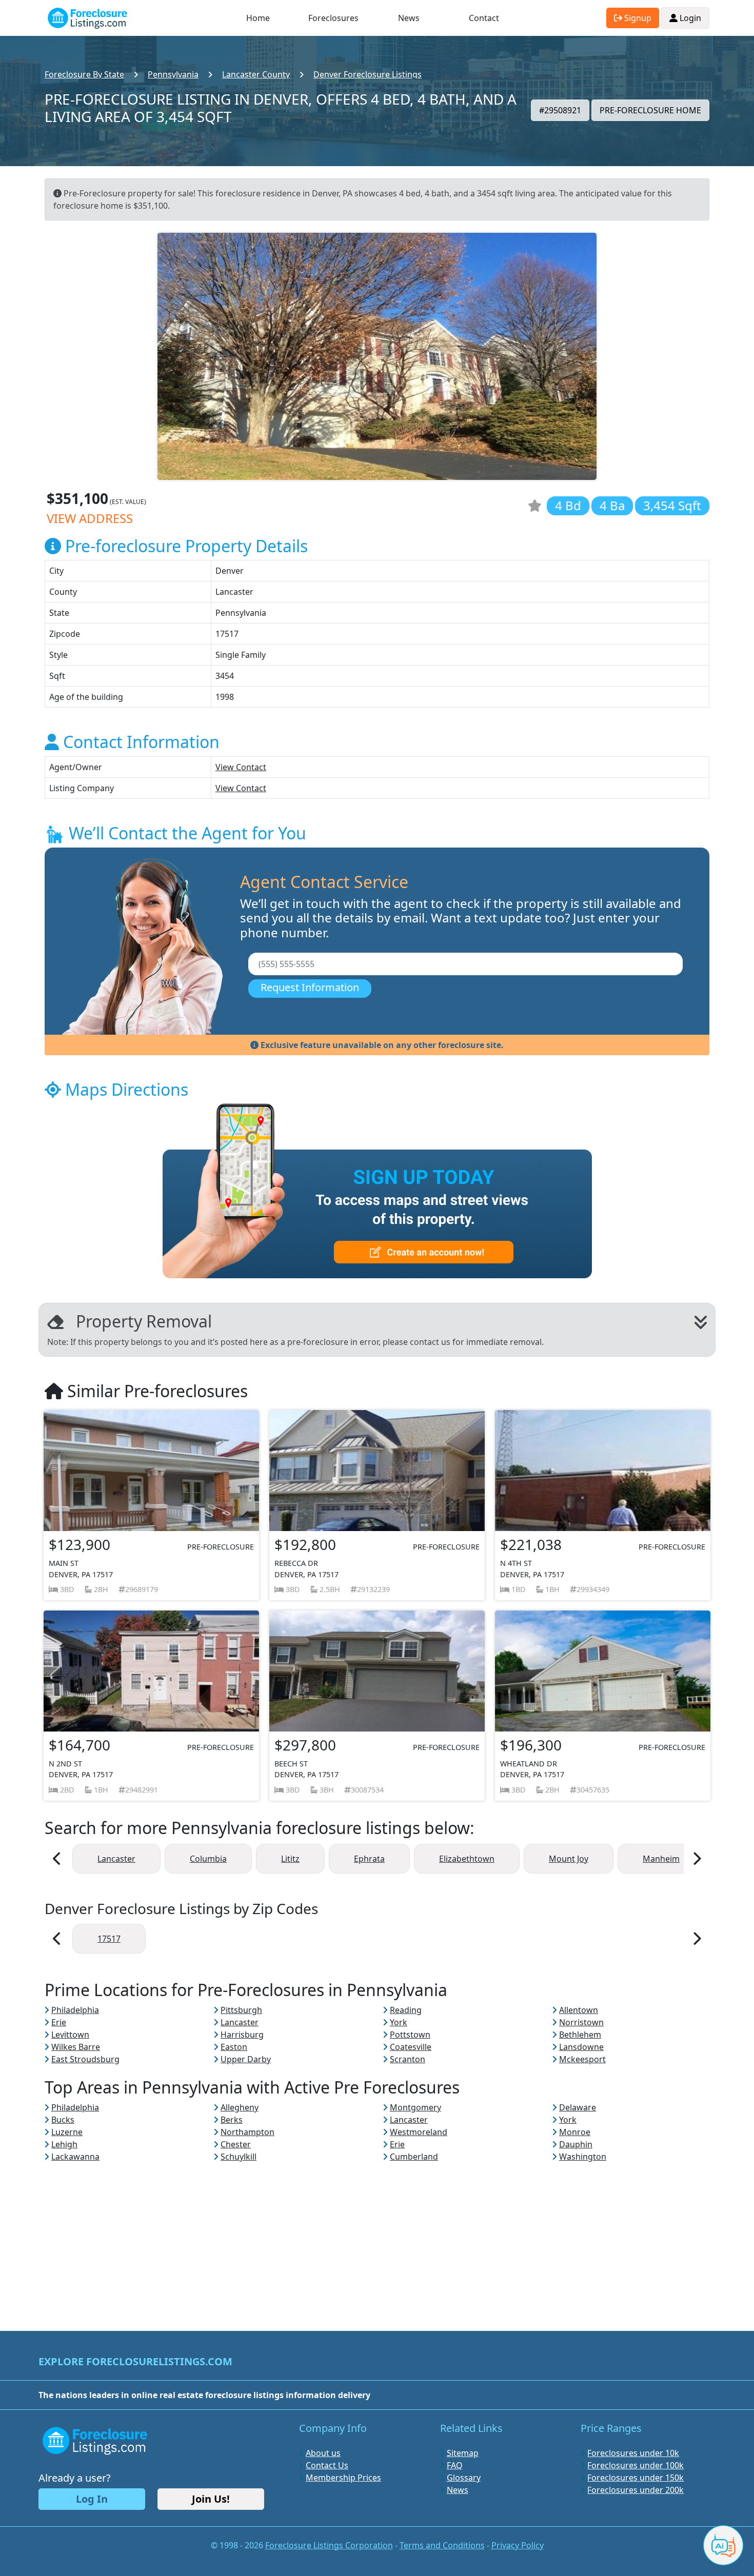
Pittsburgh (241, 2010)
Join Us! (211, 2499)
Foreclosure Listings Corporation (329, 2545)
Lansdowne (581, 2047)
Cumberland (414, 2157)
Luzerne (67, 2132)
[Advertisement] (377, 2235)
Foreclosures (333, 18)
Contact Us (327, 2465)
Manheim (661, 1859)
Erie (59, 2022)
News (409, 18)
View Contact (241, 767)
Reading (406, 2010)
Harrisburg (242, 2035)
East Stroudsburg (85, 2059)
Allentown (579, 2010)
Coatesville (411, 2047)
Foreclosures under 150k (636, 2478)
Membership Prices (343, 2478)
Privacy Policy (518, 2545)
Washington (583, 2157)
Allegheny (240, 2107)
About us (323, 2453)
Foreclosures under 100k (636, 2465)
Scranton (408, 2059)
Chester (236, 2144)
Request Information (310, 987)
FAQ (455, 2465)
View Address (90, 518)
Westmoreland (419, 2132)
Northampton (247, 2132)
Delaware (578, 2107)
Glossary (464, 2478)
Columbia (208, 1859)
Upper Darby (246, 2059)
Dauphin (576, 2144)
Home (258, 18)
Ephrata (369, 1859)
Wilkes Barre (76, 2047)
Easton (234, 2047)
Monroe (575, 2132)
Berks (232, 2120)
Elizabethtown (467, 1859)
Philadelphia (75, 2010)
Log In (92, 2499)
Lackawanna (75, 2157)
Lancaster (116, 1859)
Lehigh (64, 2144)
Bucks (63, 2120)
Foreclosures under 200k (636, 2490)
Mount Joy (569, 1859)
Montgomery (415, 2107)
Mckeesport (582, 2059)
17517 (109, 1939)
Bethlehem (580, 2035)
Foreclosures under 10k (633, 2453)
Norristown (581, 2022)
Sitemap (463, 2453)
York (399, 2022)
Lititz (290, 1859)
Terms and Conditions (442, 2545)
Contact (484, 18)
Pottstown (410, 2035)
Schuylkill (239, 2157)
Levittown (70, 2035)
